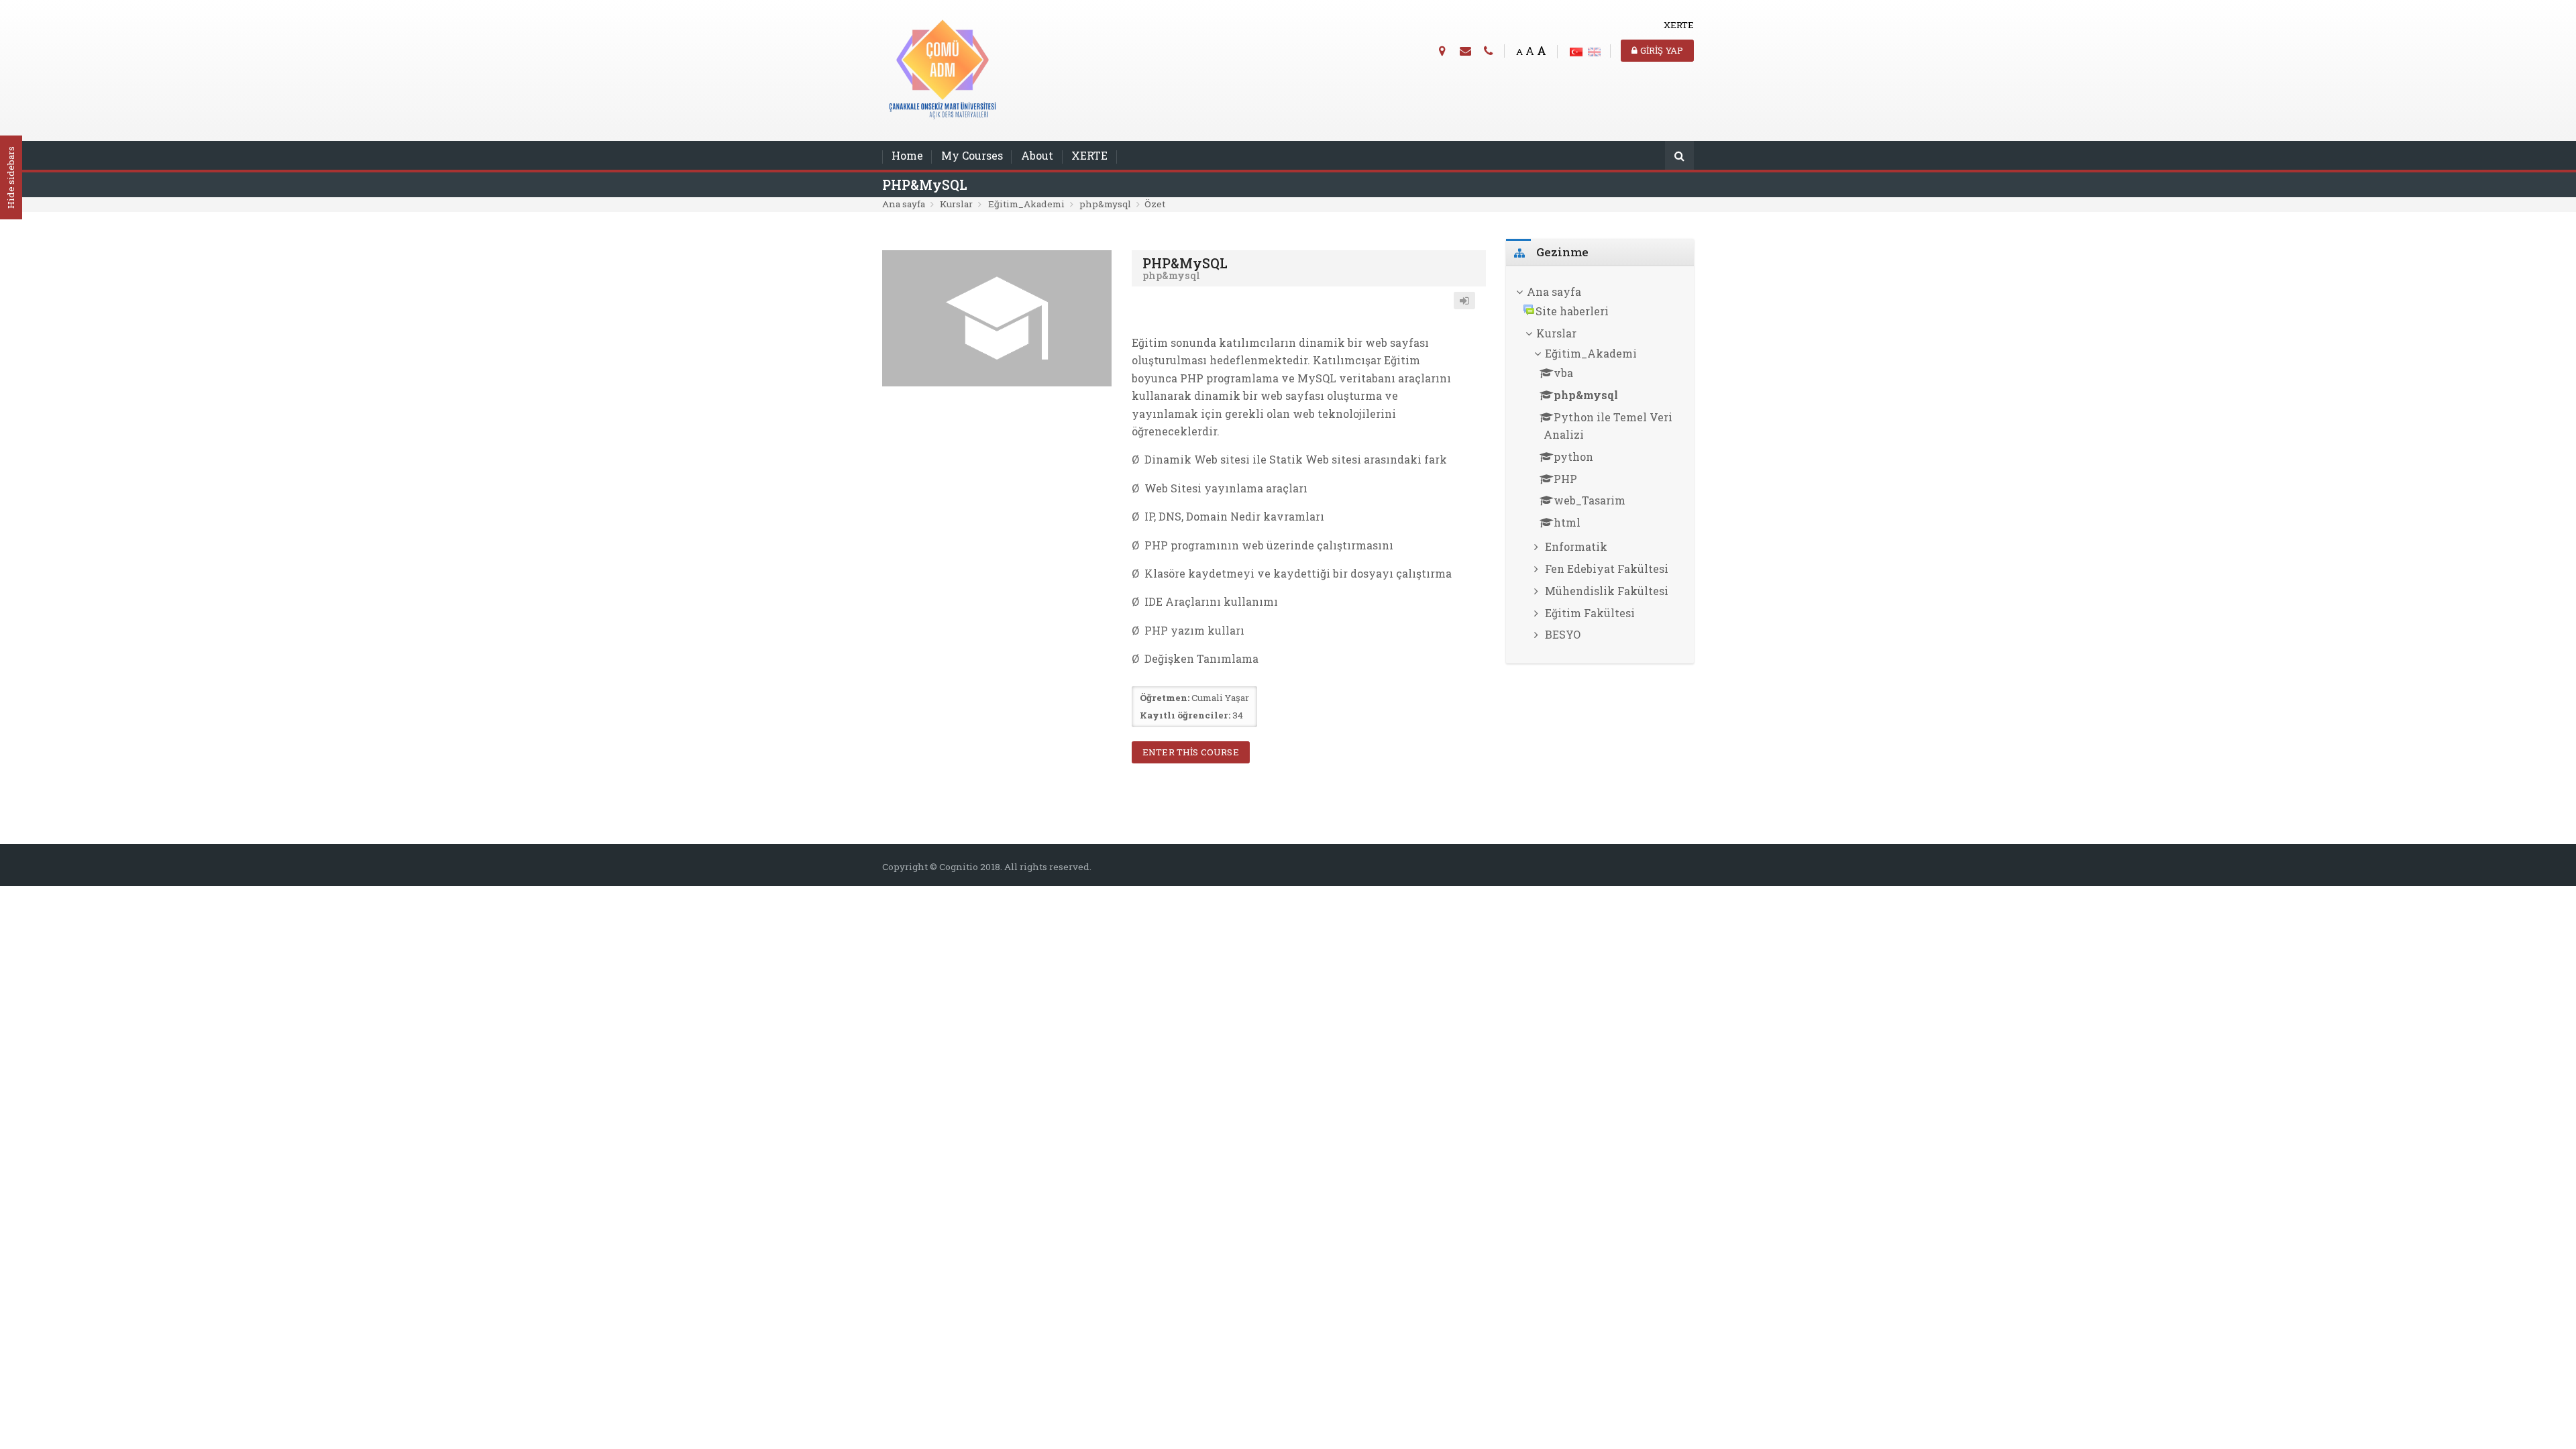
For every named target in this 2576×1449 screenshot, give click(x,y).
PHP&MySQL (925, 185)
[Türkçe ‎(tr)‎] (1576, 50)
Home (907, 155)
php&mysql (1105, 204)
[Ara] (1679, 157)
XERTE (1089, 155)
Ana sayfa (904, 204)
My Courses (972, 155)
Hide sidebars (11, 178)
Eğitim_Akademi (1026, 204)
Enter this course (1191, 752)
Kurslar (956, 204)
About (1037, 155)
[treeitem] (1600, 292)
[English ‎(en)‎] (1594, 50)
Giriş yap (1660, 50)
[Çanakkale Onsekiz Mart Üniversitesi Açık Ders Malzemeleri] (943, 69)
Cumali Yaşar (1220, 698)
